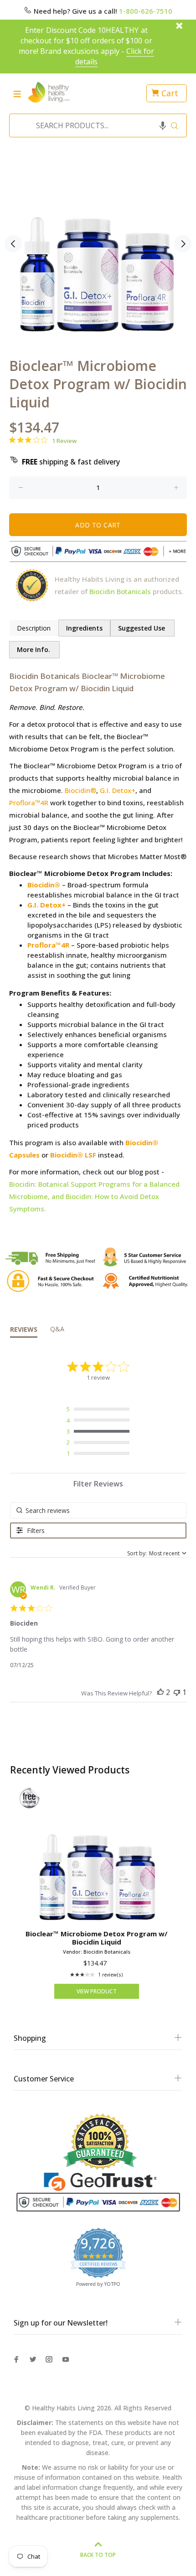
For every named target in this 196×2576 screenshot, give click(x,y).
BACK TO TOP (98, 2555)
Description (34, 628)
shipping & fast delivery (71, 462)
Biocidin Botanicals (120, 591)
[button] (163, 125)
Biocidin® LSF (73, 1155)
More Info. (34, 649)
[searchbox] (98, 1510)
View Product (97, 1991)
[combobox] (95, 125)
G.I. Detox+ (118, 790)
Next (183, 244)
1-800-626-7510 (146, 11)
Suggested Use (142, 628)
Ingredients (84, 628)
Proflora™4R (29, 803)
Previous (13, 244)
